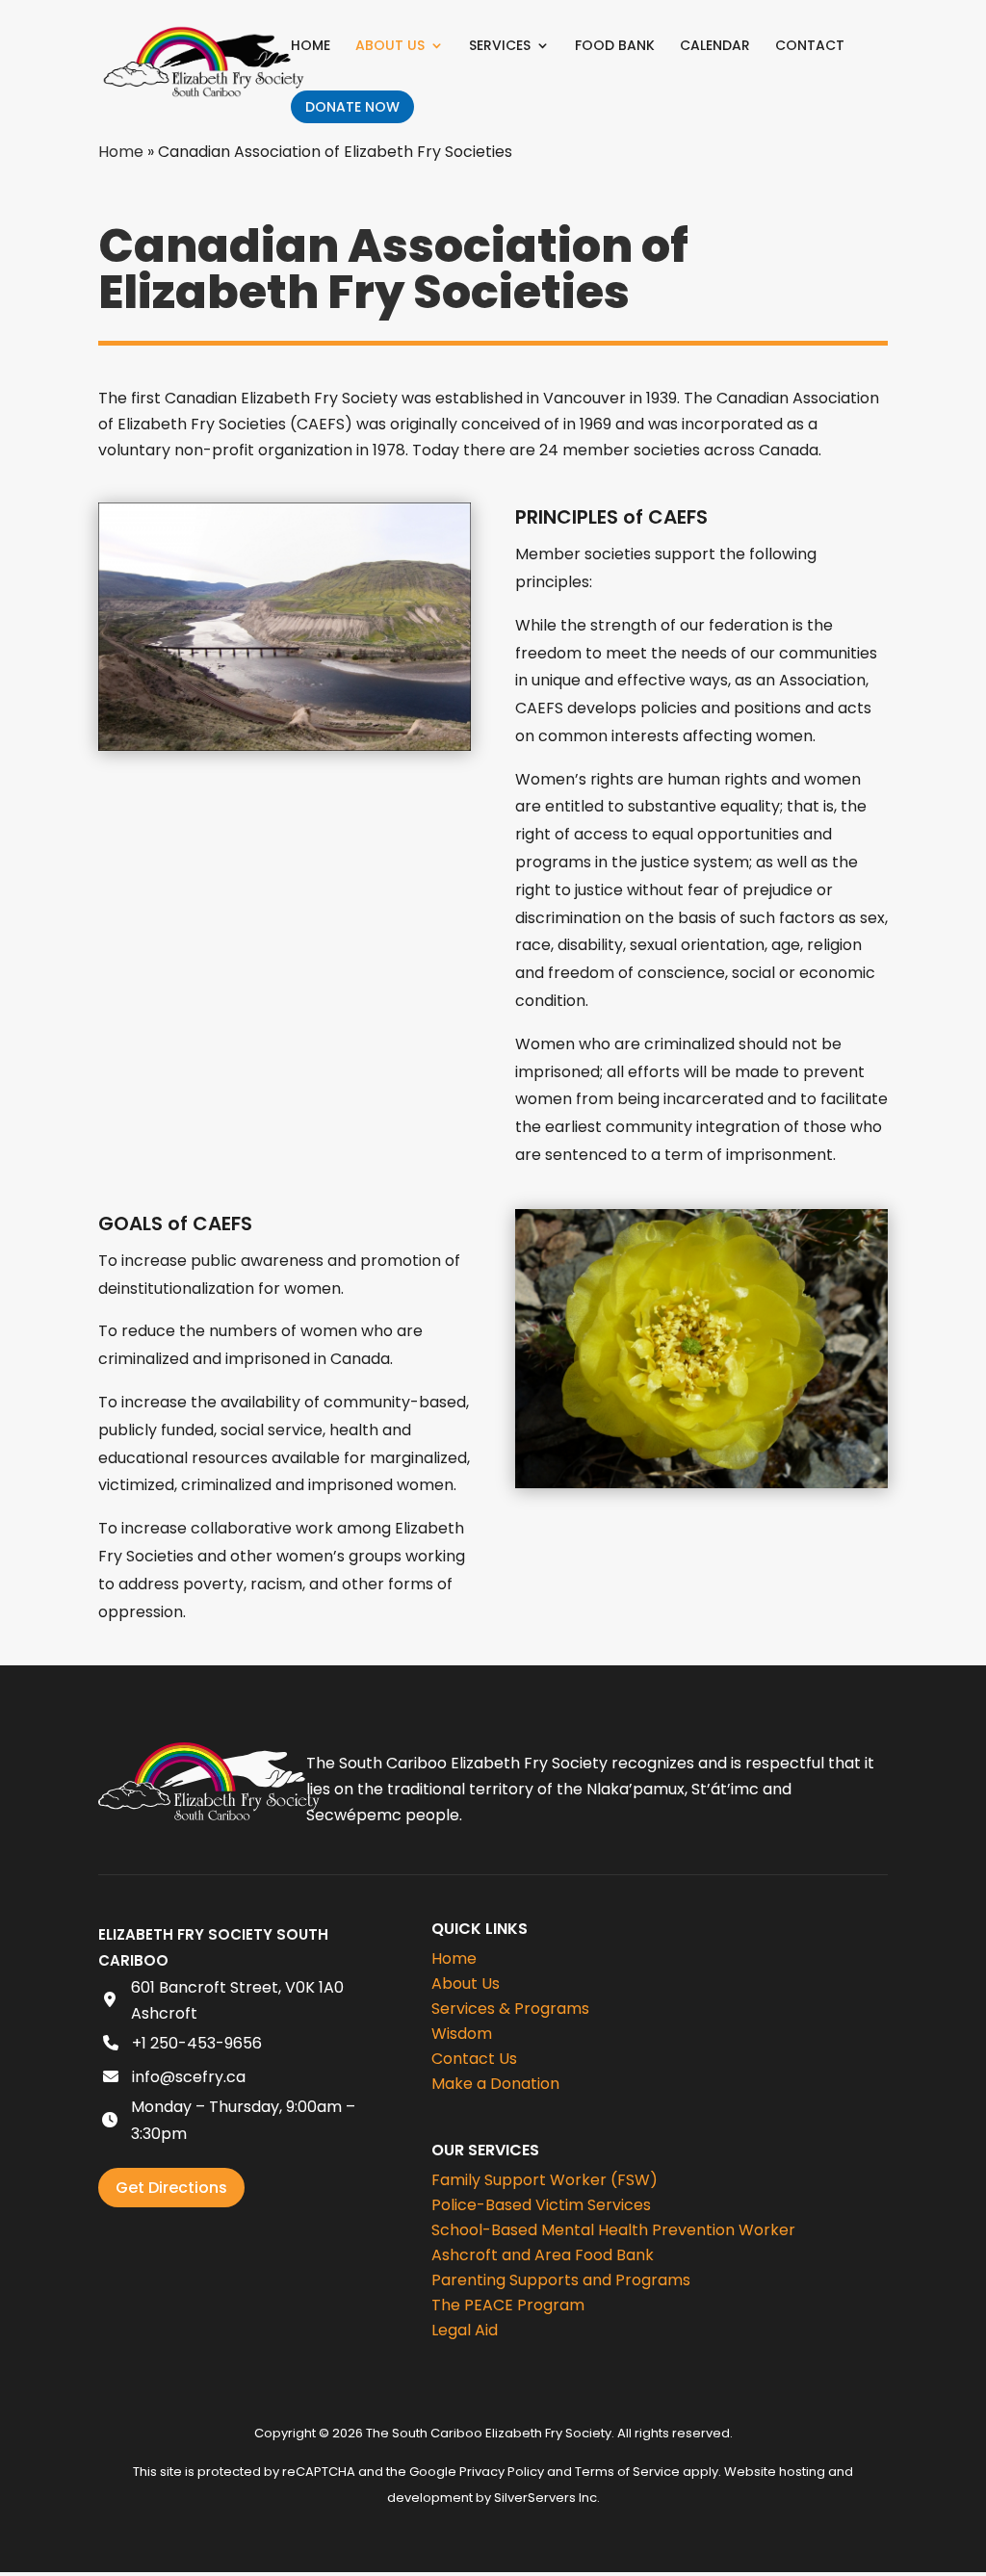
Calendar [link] (715, 47)
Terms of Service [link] (627, 2472)
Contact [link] (810, 47)
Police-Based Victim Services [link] (541, 2205)
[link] (203, 60)
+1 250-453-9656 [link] (197, 2043)
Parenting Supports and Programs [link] (561, 2280)
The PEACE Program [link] (508, 2305)
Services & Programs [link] (510, 2009)
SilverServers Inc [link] (545, 2498)
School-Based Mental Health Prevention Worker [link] (613, 2230)
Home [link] (311, 47)
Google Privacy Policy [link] (477, 2472)
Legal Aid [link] (465, 2330)
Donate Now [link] (352, 107)
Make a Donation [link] (495, 2084)
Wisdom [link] (462, 2034)
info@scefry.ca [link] (189, 2077)
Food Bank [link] (615, 47)
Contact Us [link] (474, 2059)
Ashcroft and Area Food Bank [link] (543, 2255)
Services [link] (500, 47)
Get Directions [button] (171, 2188)
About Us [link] (390, 47)
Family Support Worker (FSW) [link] (545, 2180)
